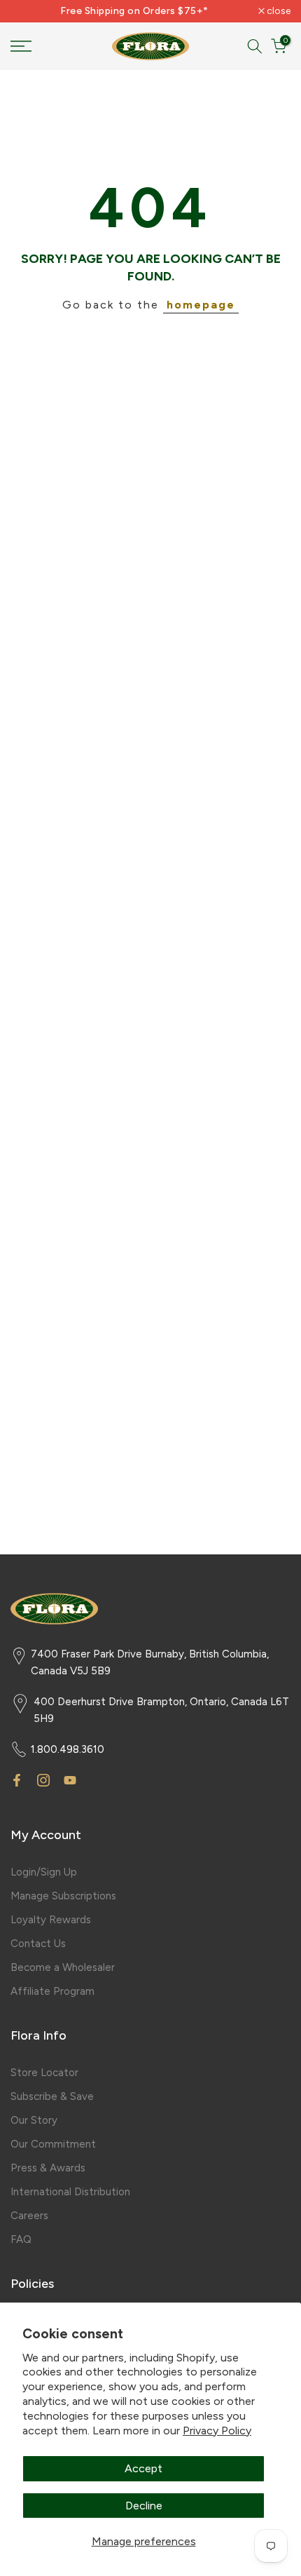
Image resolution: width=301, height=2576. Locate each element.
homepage (201, 305)
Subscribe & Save (52, 2096)
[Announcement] (134, 11)
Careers (29, 2216)
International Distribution (70, 2192)
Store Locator (44, 2073)
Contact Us (38, 1944)
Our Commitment (53, 2144)
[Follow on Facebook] (17, 1780)
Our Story (34, 2120)
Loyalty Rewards (51, 1920)
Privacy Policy (217, 2431)
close (278, 11)
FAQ (21, 2239)
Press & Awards (48, 2168)
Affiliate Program (52, 1991)
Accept (143, 2468)
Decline (144, 2506)
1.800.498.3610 (68, 1749)
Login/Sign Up (44, 1872)
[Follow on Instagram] (43, 1780)
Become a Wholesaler (63, 1967)
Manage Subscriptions (63, 1896)
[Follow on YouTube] (70, 1780)
